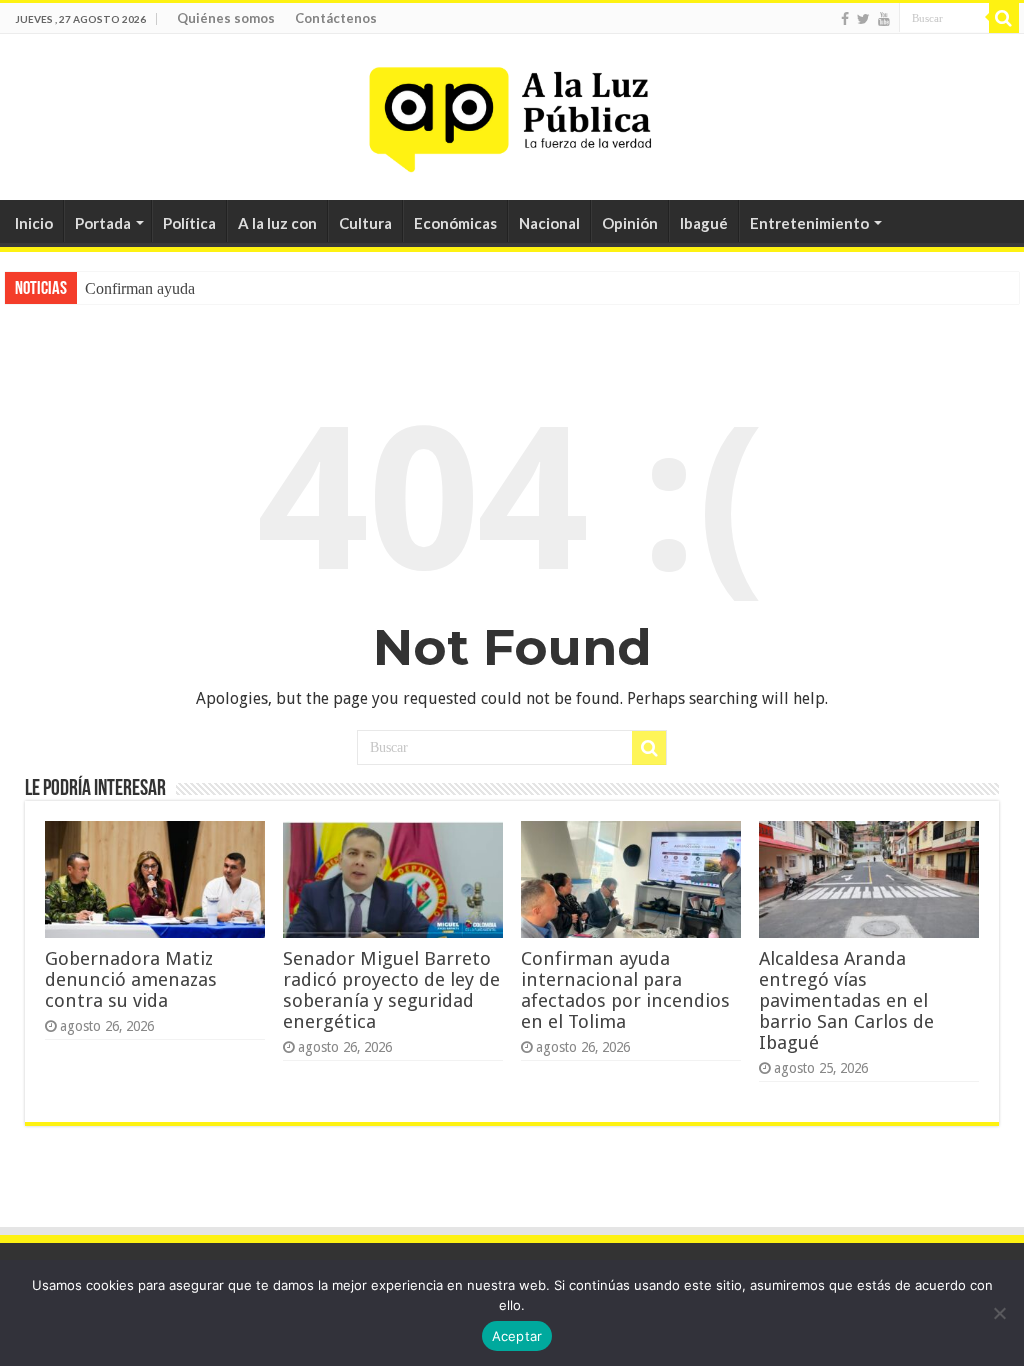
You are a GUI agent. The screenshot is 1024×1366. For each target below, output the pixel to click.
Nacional (549, 223)
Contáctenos (336, 18)
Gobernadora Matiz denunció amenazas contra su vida (131, 979)
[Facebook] (845, 19)
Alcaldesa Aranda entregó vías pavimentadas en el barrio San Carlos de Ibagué (846, 1000)
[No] (999, 1313)
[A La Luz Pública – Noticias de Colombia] (512, 113)
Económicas (455, 223)
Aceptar (517, 1336)
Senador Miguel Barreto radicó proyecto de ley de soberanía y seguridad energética (391, 990)
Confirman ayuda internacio (173, 288)
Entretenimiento (809, 223)
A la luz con (277, 223)
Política (189, 223)
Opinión (630, 223)
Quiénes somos (226, 18)
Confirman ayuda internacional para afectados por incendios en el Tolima (625, 990)
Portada (103, 223)
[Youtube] (884, 19)
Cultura (365, 223)
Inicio (34, 223)
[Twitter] (863, 19)
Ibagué (704, 223)
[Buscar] (1004, 18)
